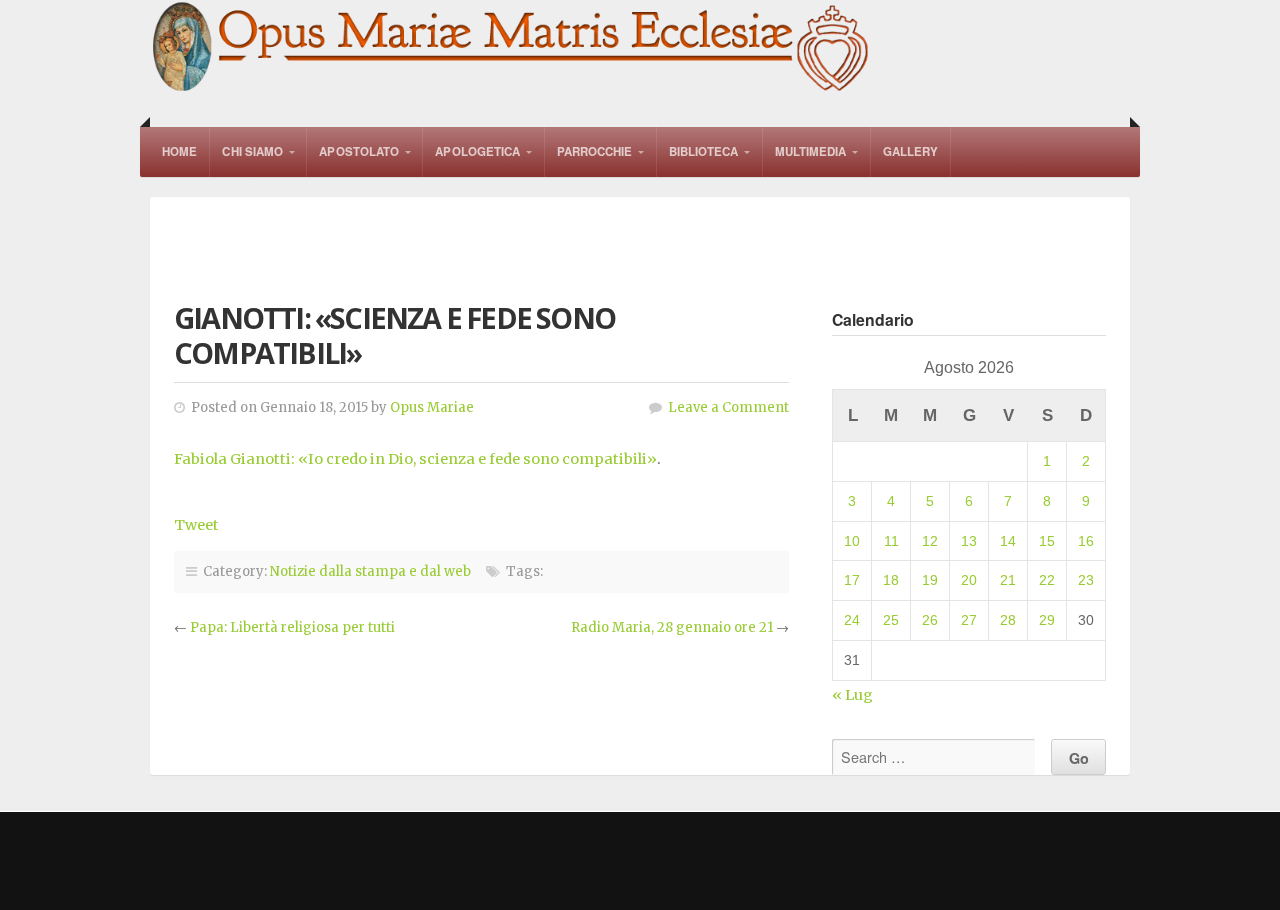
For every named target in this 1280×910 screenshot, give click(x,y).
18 (891, 580)
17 (852, 580)
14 (1008, 541)
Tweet (196, 525)
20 (969, 580)
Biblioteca (704, 151)
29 (1047, 620)
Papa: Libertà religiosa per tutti (292, 627)
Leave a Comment (728, 407)
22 (1047, 580)
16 (1086, 541)
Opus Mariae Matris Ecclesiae (512, 48)
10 (852, 541)
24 (852, 620)
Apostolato (359, 151)
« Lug (852, 695)
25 (891, 620)
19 (930, 580)
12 (930, 541)
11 (891, 541)
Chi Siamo (252, 151)
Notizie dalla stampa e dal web (370, 571)
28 (1008, 620)
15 (1047, 541)
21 (1008, 580)
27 (969, 620)
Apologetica (477, 151)
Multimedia (811, 151)
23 (1086, 580)
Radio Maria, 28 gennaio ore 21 (672, 627)
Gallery (911, 151)
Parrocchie (595, 151)
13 (969, 541)
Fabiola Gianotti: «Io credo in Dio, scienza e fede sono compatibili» (415, 459)
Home (179, 151)
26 (930, 620)
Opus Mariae (432, 407)
